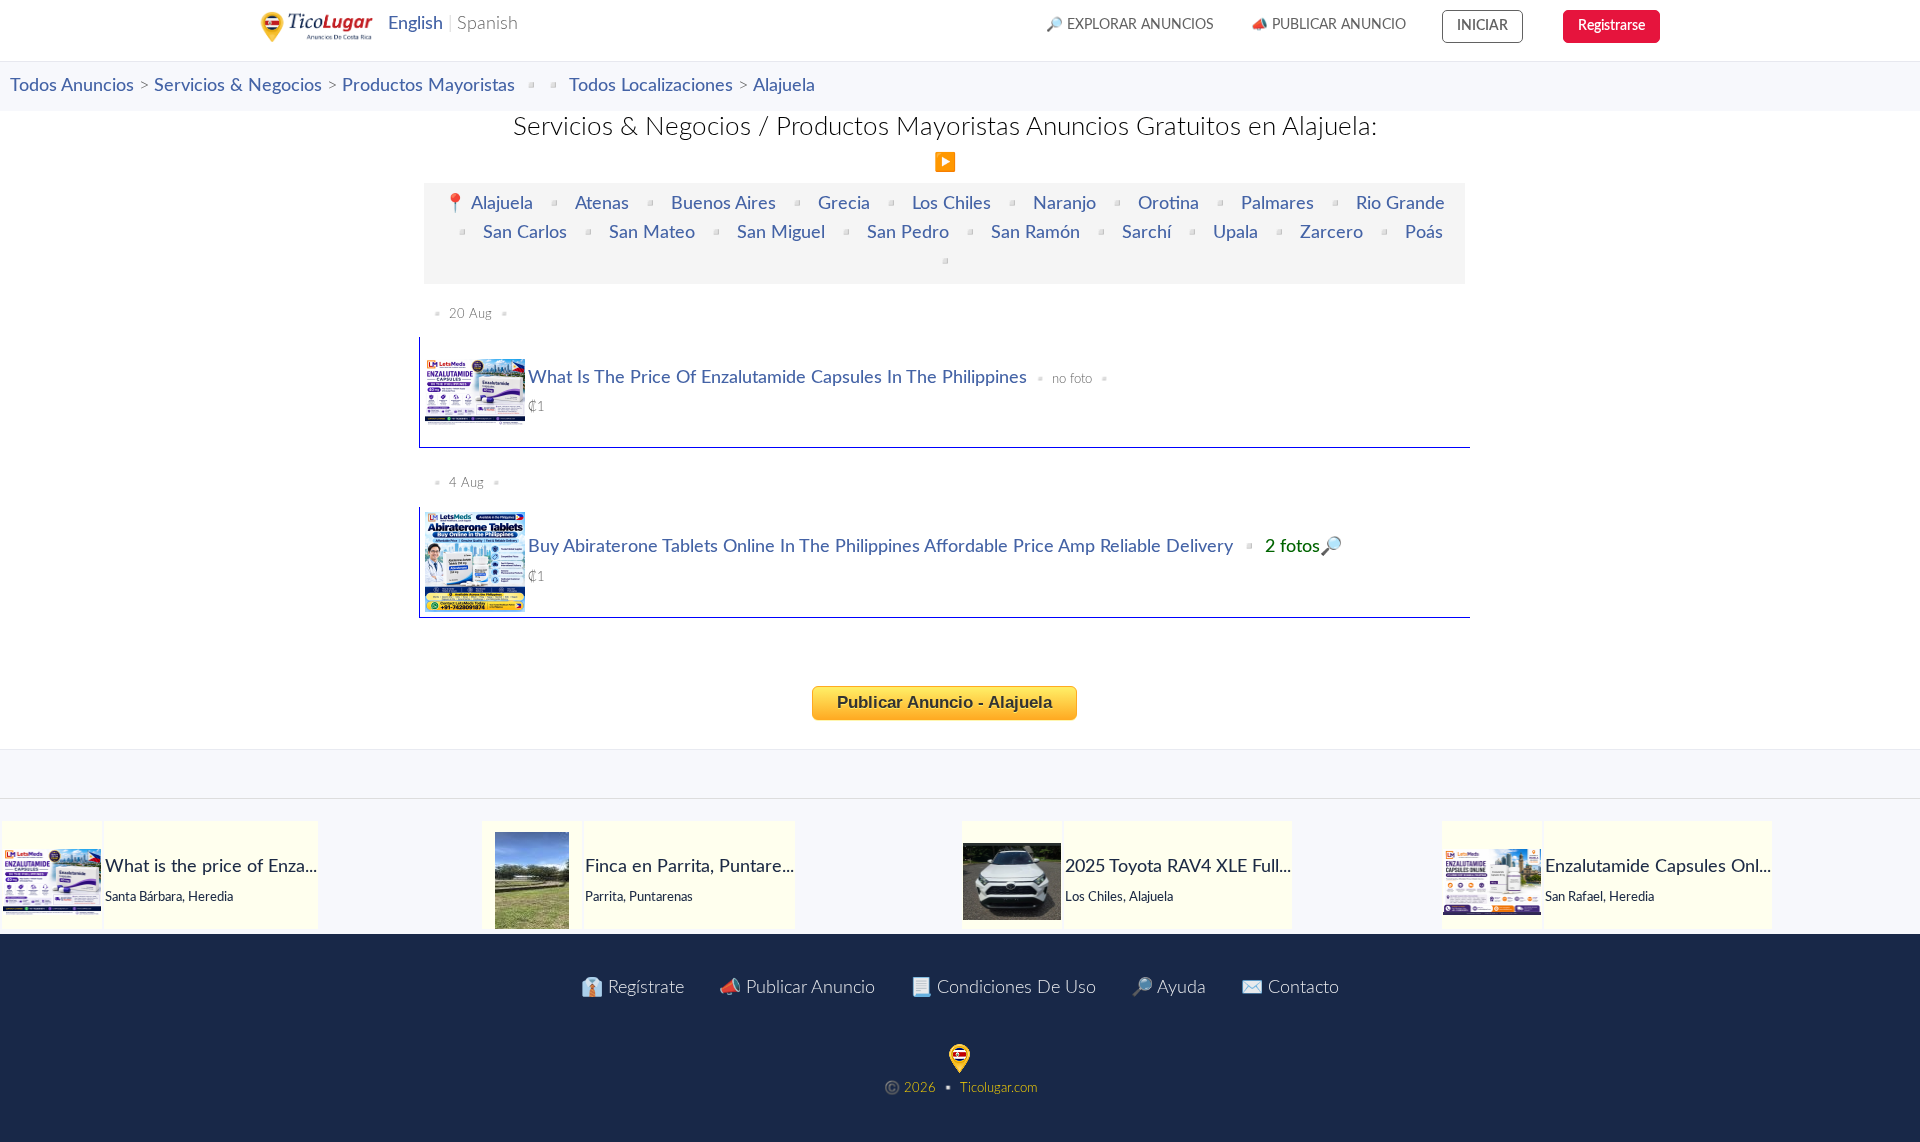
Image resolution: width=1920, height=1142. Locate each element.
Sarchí (1146, 233)
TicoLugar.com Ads (338, 27)
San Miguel (781, 233)
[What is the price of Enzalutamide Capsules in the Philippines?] (52, 882)
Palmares (1277, 204)
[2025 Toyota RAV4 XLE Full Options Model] (1012, 881)
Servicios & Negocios (238, 86)
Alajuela (784, 86)
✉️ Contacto (1290, 988)
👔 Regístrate (632, 988)
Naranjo (1064, 204)
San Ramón (1035, 233)
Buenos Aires (723, 204)
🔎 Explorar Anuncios (1130, 25)
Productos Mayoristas (428, 86)
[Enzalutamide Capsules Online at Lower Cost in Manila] (1492, 882)
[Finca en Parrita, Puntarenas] (532, 882)
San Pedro (908, 233)
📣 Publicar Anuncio (1328, 25)
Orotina (1168, 204)
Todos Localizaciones (651, 86)
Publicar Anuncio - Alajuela (944, 702)
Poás (1424, 233)
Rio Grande (1400, 204)
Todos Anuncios (72, 86)
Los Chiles (951, 204)
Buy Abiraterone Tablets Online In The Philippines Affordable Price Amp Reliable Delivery (880, 547)
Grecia (844, 204)
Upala (1235, 233)
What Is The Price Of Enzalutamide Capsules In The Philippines (777, 378)
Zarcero (1331, 233)
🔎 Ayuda (1168, 988)
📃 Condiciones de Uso (1003, 988)
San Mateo (652, 233)
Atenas (602, 204)
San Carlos (525, 233)
